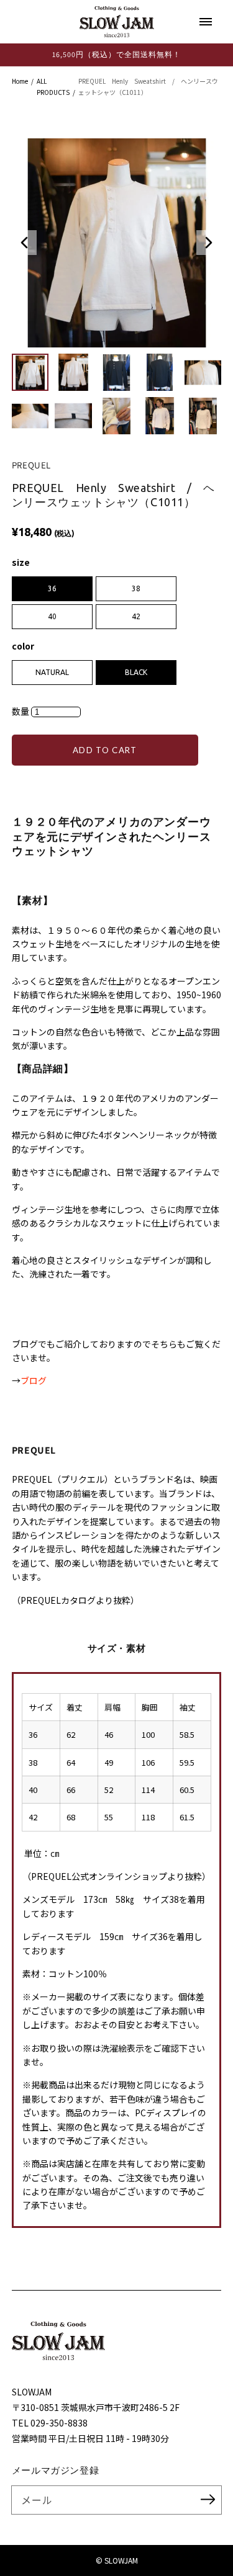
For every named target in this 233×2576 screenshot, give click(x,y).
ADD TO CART (105, 750)
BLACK (136, 672)
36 (52, 588)
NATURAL (52, 672)
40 (52, 616)
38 (136, 588)
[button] (24, 243)
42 (136, 616)
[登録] (208, 2500)
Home (20, 81)
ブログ (34, 1380)
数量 (21, 711)
